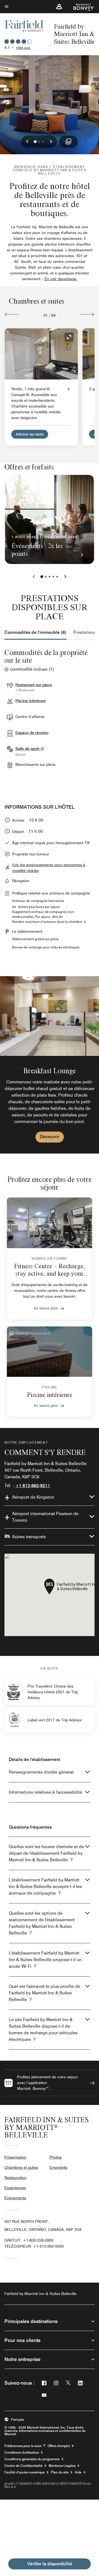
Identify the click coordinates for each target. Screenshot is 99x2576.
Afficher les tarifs (30, 434)
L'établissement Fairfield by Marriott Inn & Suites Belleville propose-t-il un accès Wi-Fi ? (45, 1960)
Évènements (15, 2198)
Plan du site (60, 2472)
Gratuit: (29, 2240)
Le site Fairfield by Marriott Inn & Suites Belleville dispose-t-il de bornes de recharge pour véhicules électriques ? (43, 2029)
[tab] (35, 632)
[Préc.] (12, 314)
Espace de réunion (32, 733)
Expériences (15, 2188)
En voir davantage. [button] (61, 279)
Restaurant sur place (34, 685)
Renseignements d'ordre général (41, 1772)
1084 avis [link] (23, 48)
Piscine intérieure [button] (31, 701)
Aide (78, 2472)
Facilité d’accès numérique (25, 2472)
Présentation (15, 2157)
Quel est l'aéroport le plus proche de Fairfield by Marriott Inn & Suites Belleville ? (45, 1993)
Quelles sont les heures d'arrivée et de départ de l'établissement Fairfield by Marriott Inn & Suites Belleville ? (46, 1853)
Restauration (15, 2178)
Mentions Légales (62, 2466)
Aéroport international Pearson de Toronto (45, 1517)
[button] (59, 7)
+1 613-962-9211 (33, 1486)
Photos (56, 2157)
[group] (50, 1065)
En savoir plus (46, 1308)
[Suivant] (87, 314)
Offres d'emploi (59, 2446)
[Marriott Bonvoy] (81, 7)
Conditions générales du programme (32, 2459)
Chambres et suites (21, 2167)
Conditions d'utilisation (22, 2453)
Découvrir (50, 1137)
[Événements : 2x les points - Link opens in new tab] (50, 519)
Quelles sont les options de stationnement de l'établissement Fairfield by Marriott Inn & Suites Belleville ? (42, 1923)
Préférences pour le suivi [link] (23, 2446)
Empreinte (58, 2167)
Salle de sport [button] (28, 748)
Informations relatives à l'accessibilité (46, 1792)
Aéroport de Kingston (33, 1497)
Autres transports (29, 1537)
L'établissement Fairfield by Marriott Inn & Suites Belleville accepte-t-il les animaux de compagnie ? (45, 1886)
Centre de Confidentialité (24, 2466)
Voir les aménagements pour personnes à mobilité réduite (49, 868)
